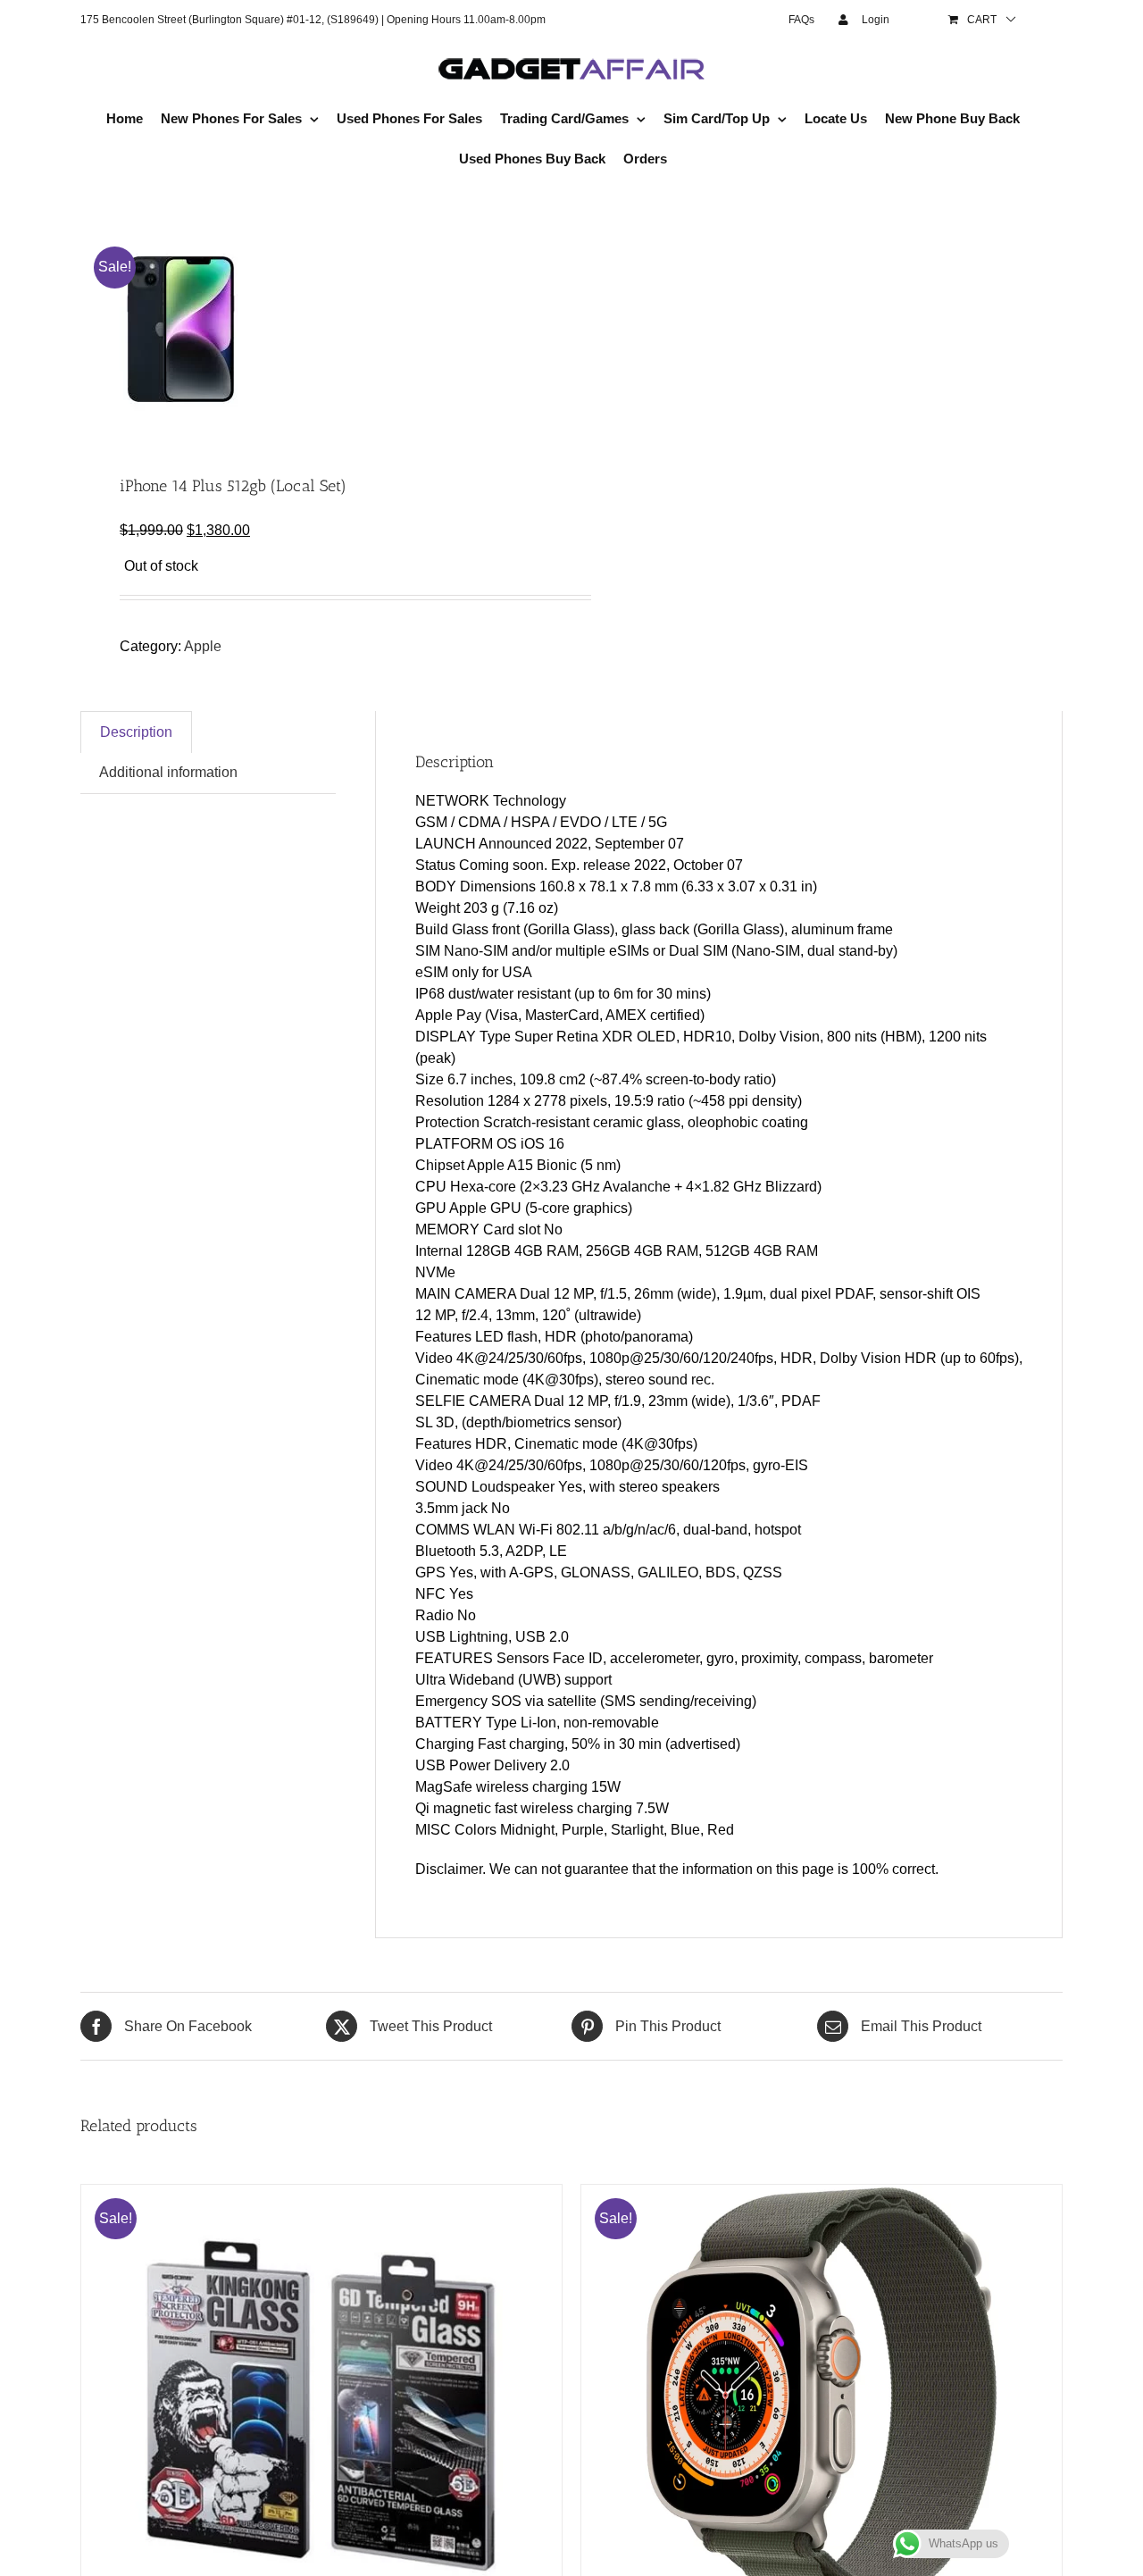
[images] (316, 329)
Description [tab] (136, 732)
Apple (203, 646)
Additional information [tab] (168, 772)
